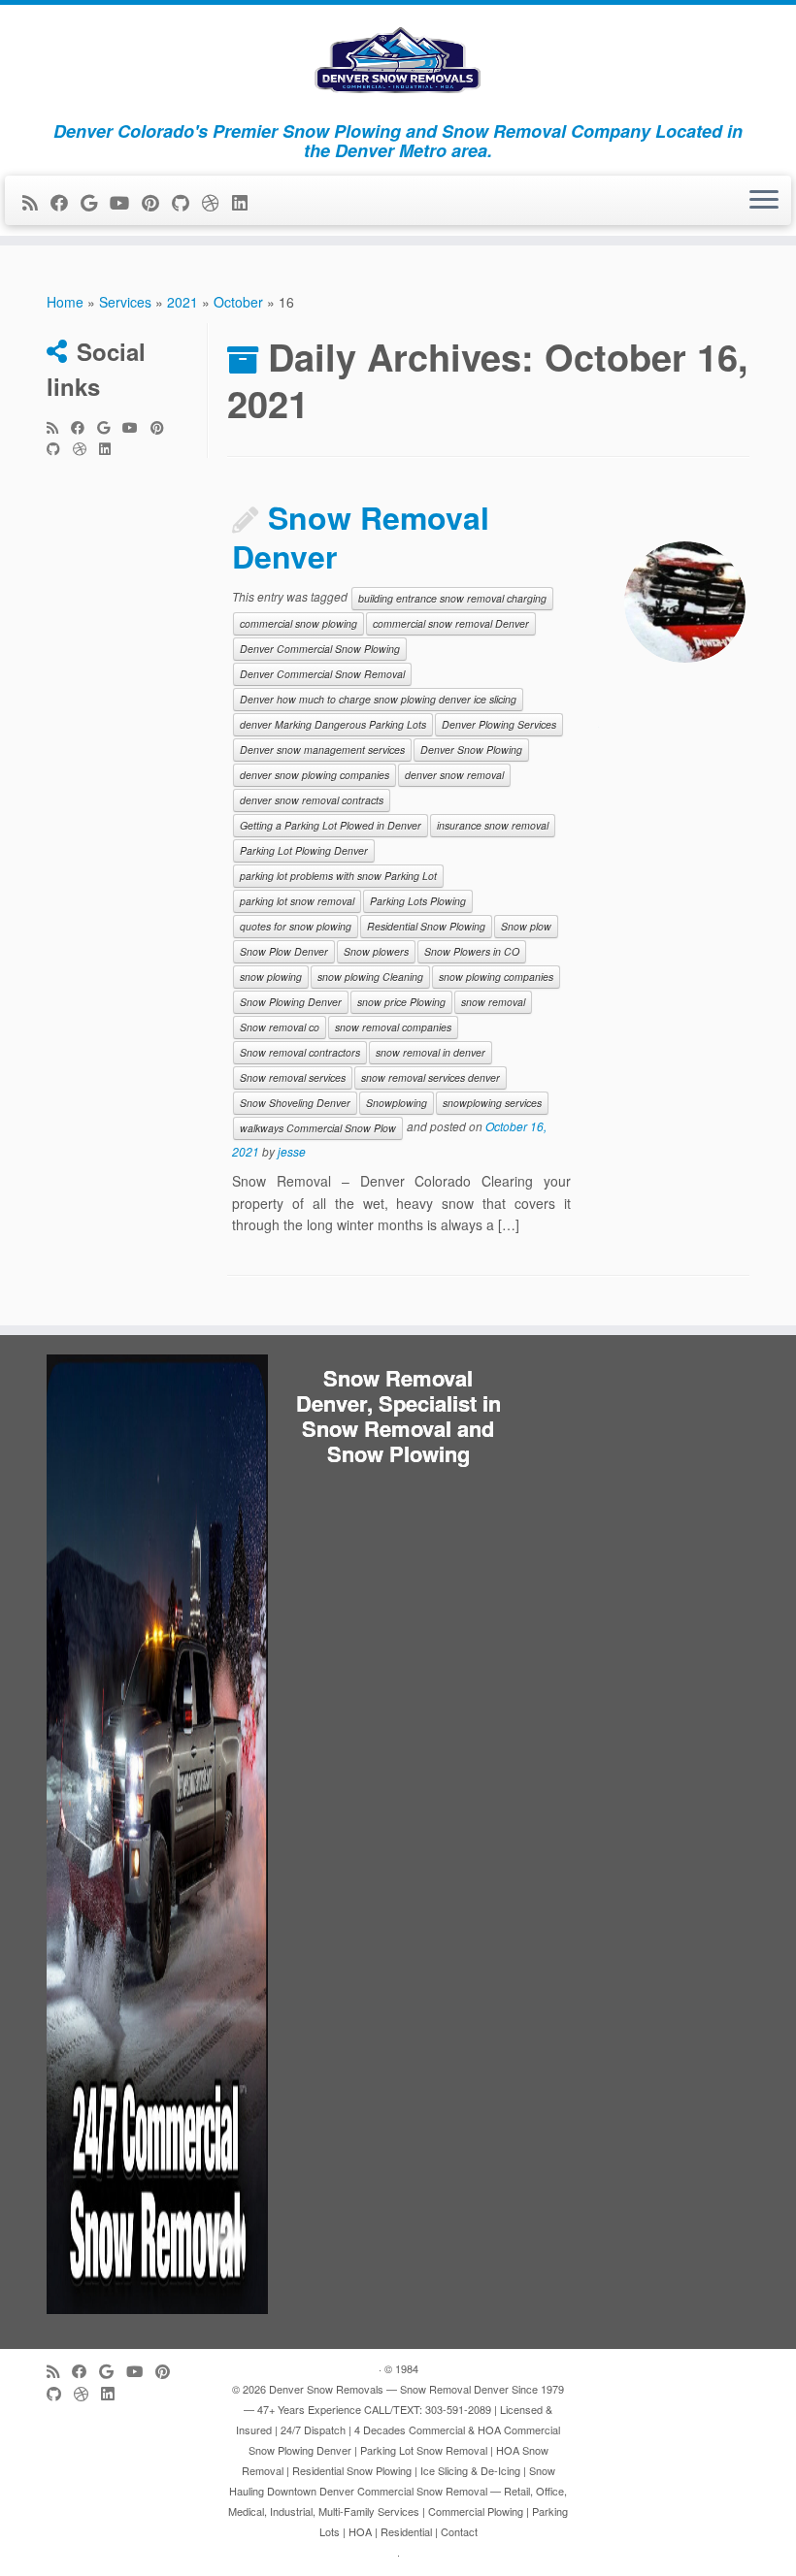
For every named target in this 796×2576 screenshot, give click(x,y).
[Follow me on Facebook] (66, 202)
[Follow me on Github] (187, 202)
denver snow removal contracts (312, 800)
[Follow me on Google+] (95, 202)
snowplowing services (492, 1103)
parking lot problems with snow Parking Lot (338, 876)
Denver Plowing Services (499, 724)
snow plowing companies (496, 977)
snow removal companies (393, 1027)
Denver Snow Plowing (471, 750)
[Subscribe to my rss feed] (36, 202)
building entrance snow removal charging (452, 598)
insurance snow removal (493, 825)
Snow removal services (293, 1077)
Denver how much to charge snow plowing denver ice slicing (378, 699)
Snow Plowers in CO (472, 951)
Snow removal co (280, 1027)
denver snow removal (454, 775)
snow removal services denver (431, 1077)
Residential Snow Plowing (426, 926)
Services (125, 302)
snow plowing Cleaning (370, 977)
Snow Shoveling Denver (295, 1103)
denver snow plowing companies (315, 775)
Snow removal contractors (300, 1052)
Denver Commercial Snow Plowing (320, 649)
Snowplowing (397, 1103)
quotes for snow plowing (296, 926)
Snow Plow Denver (284, 951)
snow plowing (271, 977)
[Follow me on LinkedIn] (246, 202)
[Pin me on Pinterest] (157, 202)
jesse (292, 1151)
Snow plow (526, 926)
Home (65, 302)
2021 (182, 302)
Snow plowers (376, 951)
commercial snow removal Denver (451, 623)
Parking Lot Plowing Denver (304, 850)
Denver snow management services (322, 750)
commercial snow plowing (298, 623)
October (238, 302)
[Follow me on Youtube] (126, 202)
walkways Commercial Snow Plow (318, 1128)
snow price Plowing (401, 1002)
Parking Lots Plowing (418, 901)
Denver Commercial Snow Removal (322, 674)
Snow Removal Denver (361, 537)
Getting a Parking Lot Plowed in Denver (331, 825)
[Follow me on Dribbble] (217, 202)
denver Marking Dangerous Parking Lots (333, 724)
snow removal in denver (431, 1052)
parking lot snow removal (297, 901)
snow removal (493, 1002)
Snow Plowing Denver (291, 1002)
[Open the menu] (764, 201)
